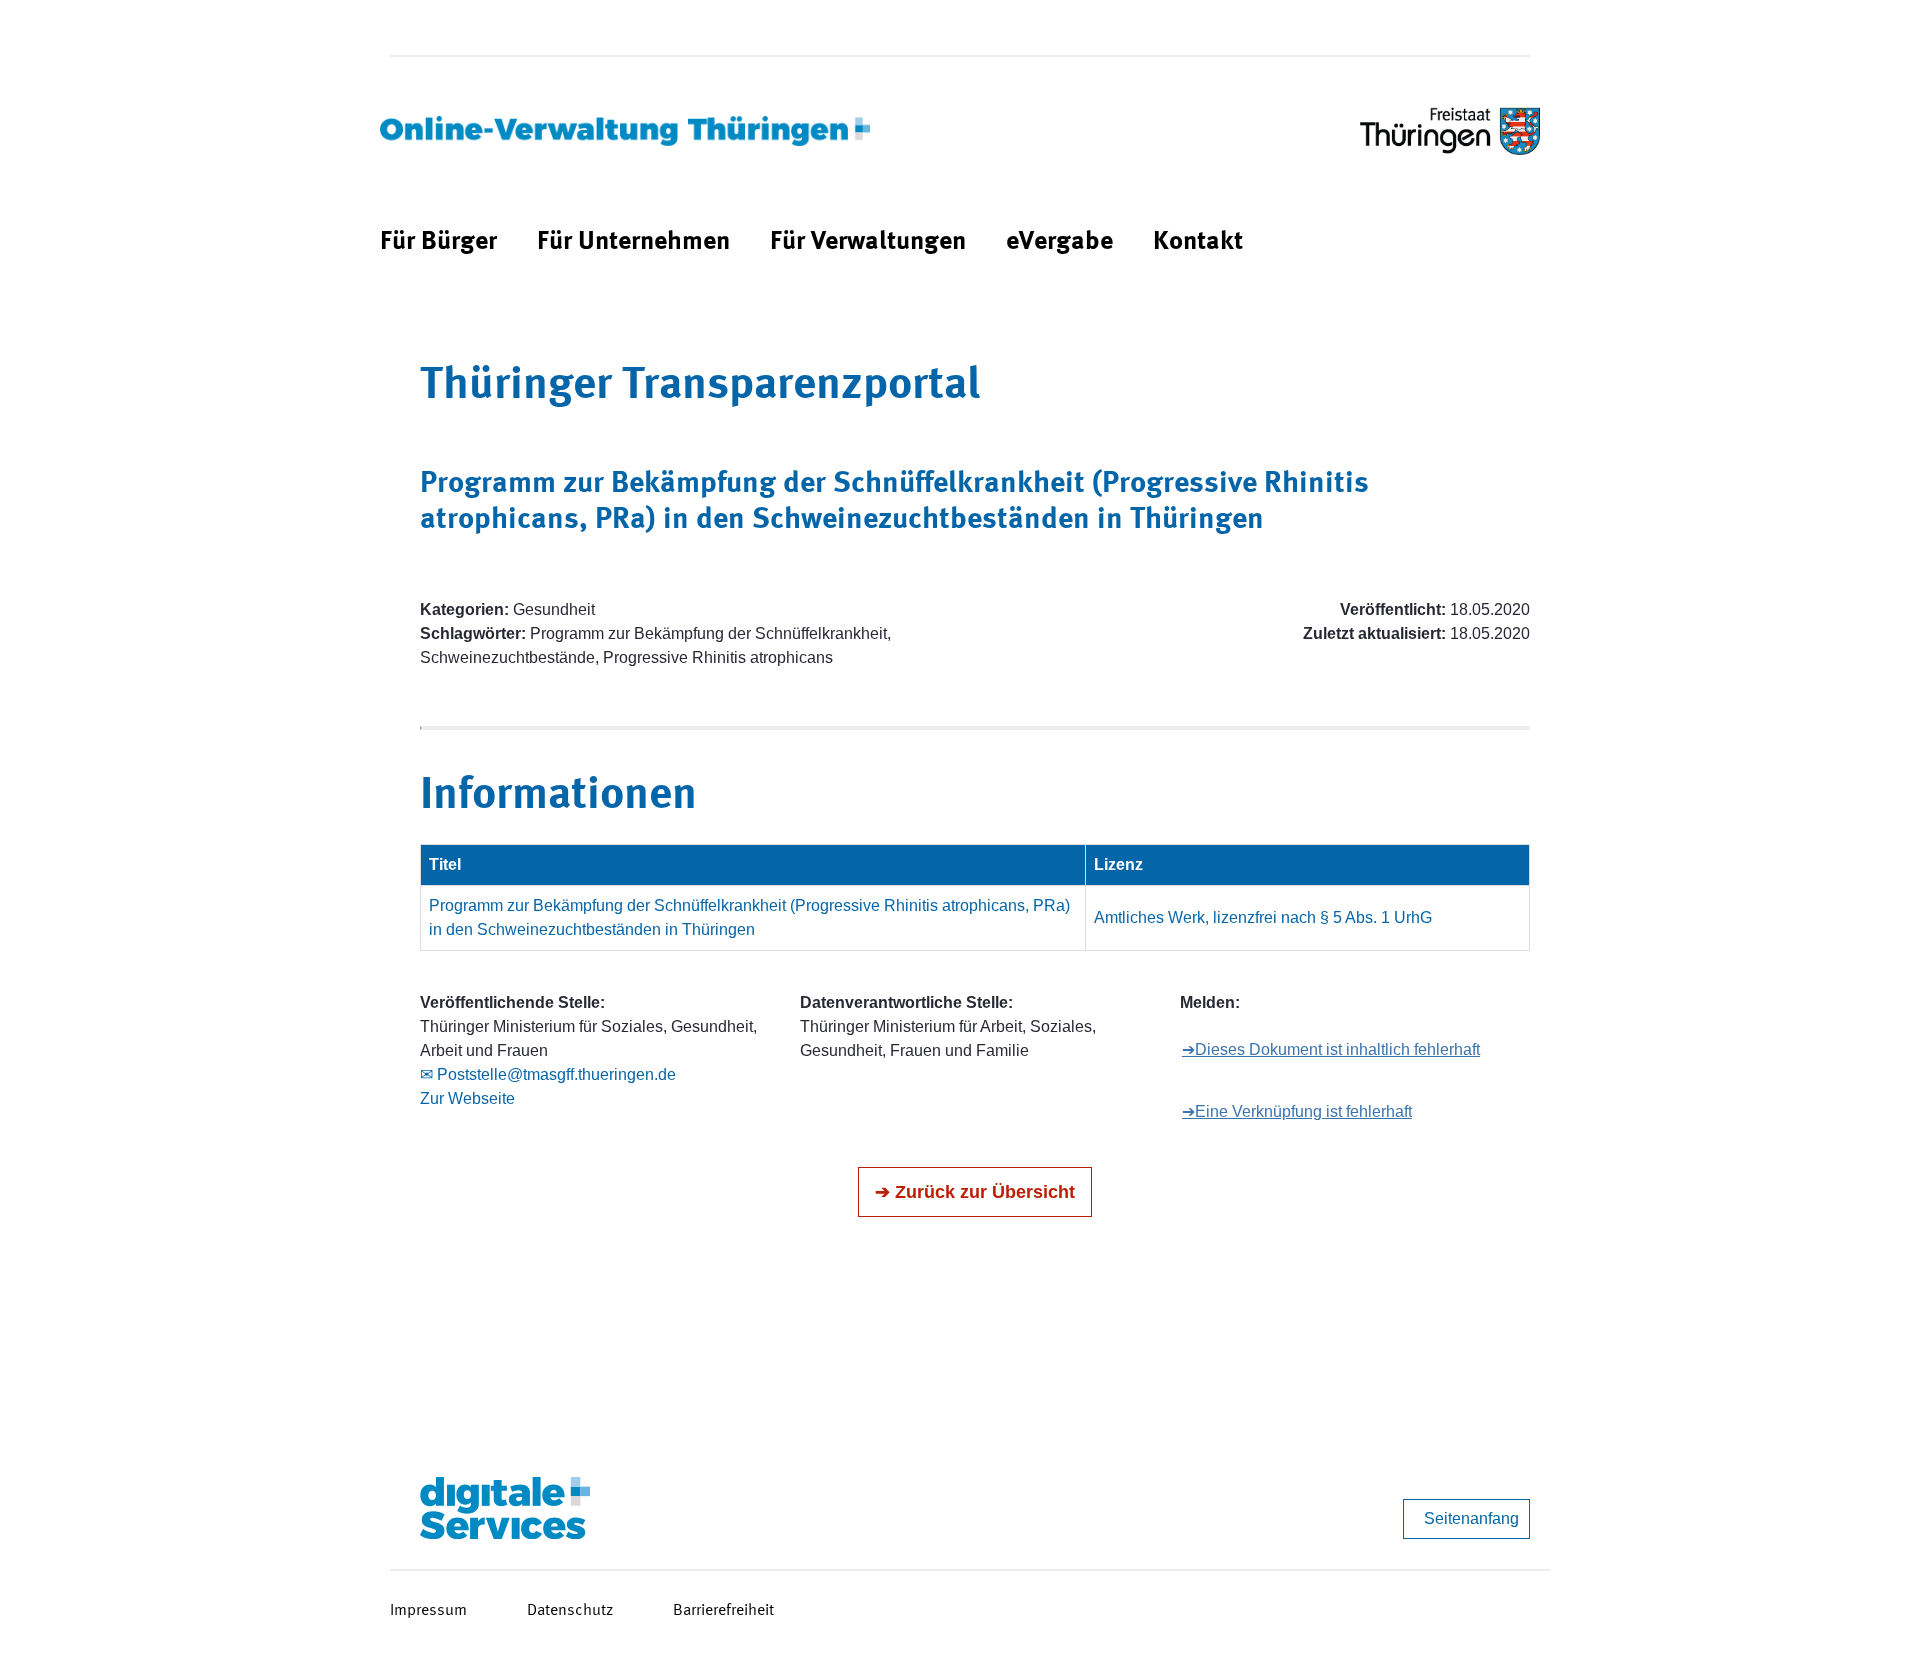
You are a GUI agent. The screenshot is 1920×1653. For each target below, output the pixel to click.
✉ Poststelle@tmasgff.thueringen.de (548, 1074)
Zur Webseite (467, 1098)
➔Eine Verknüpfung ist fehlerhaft (1297, 1111)
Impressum (428, 1611)
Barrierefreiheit (723, 1611)
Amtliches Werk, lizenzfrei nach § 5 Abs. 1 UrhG (1263, 917)
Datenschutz (570, 1611)
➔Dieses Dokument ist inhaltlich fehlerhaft (1331, 1049)
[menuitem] (438, 242)
